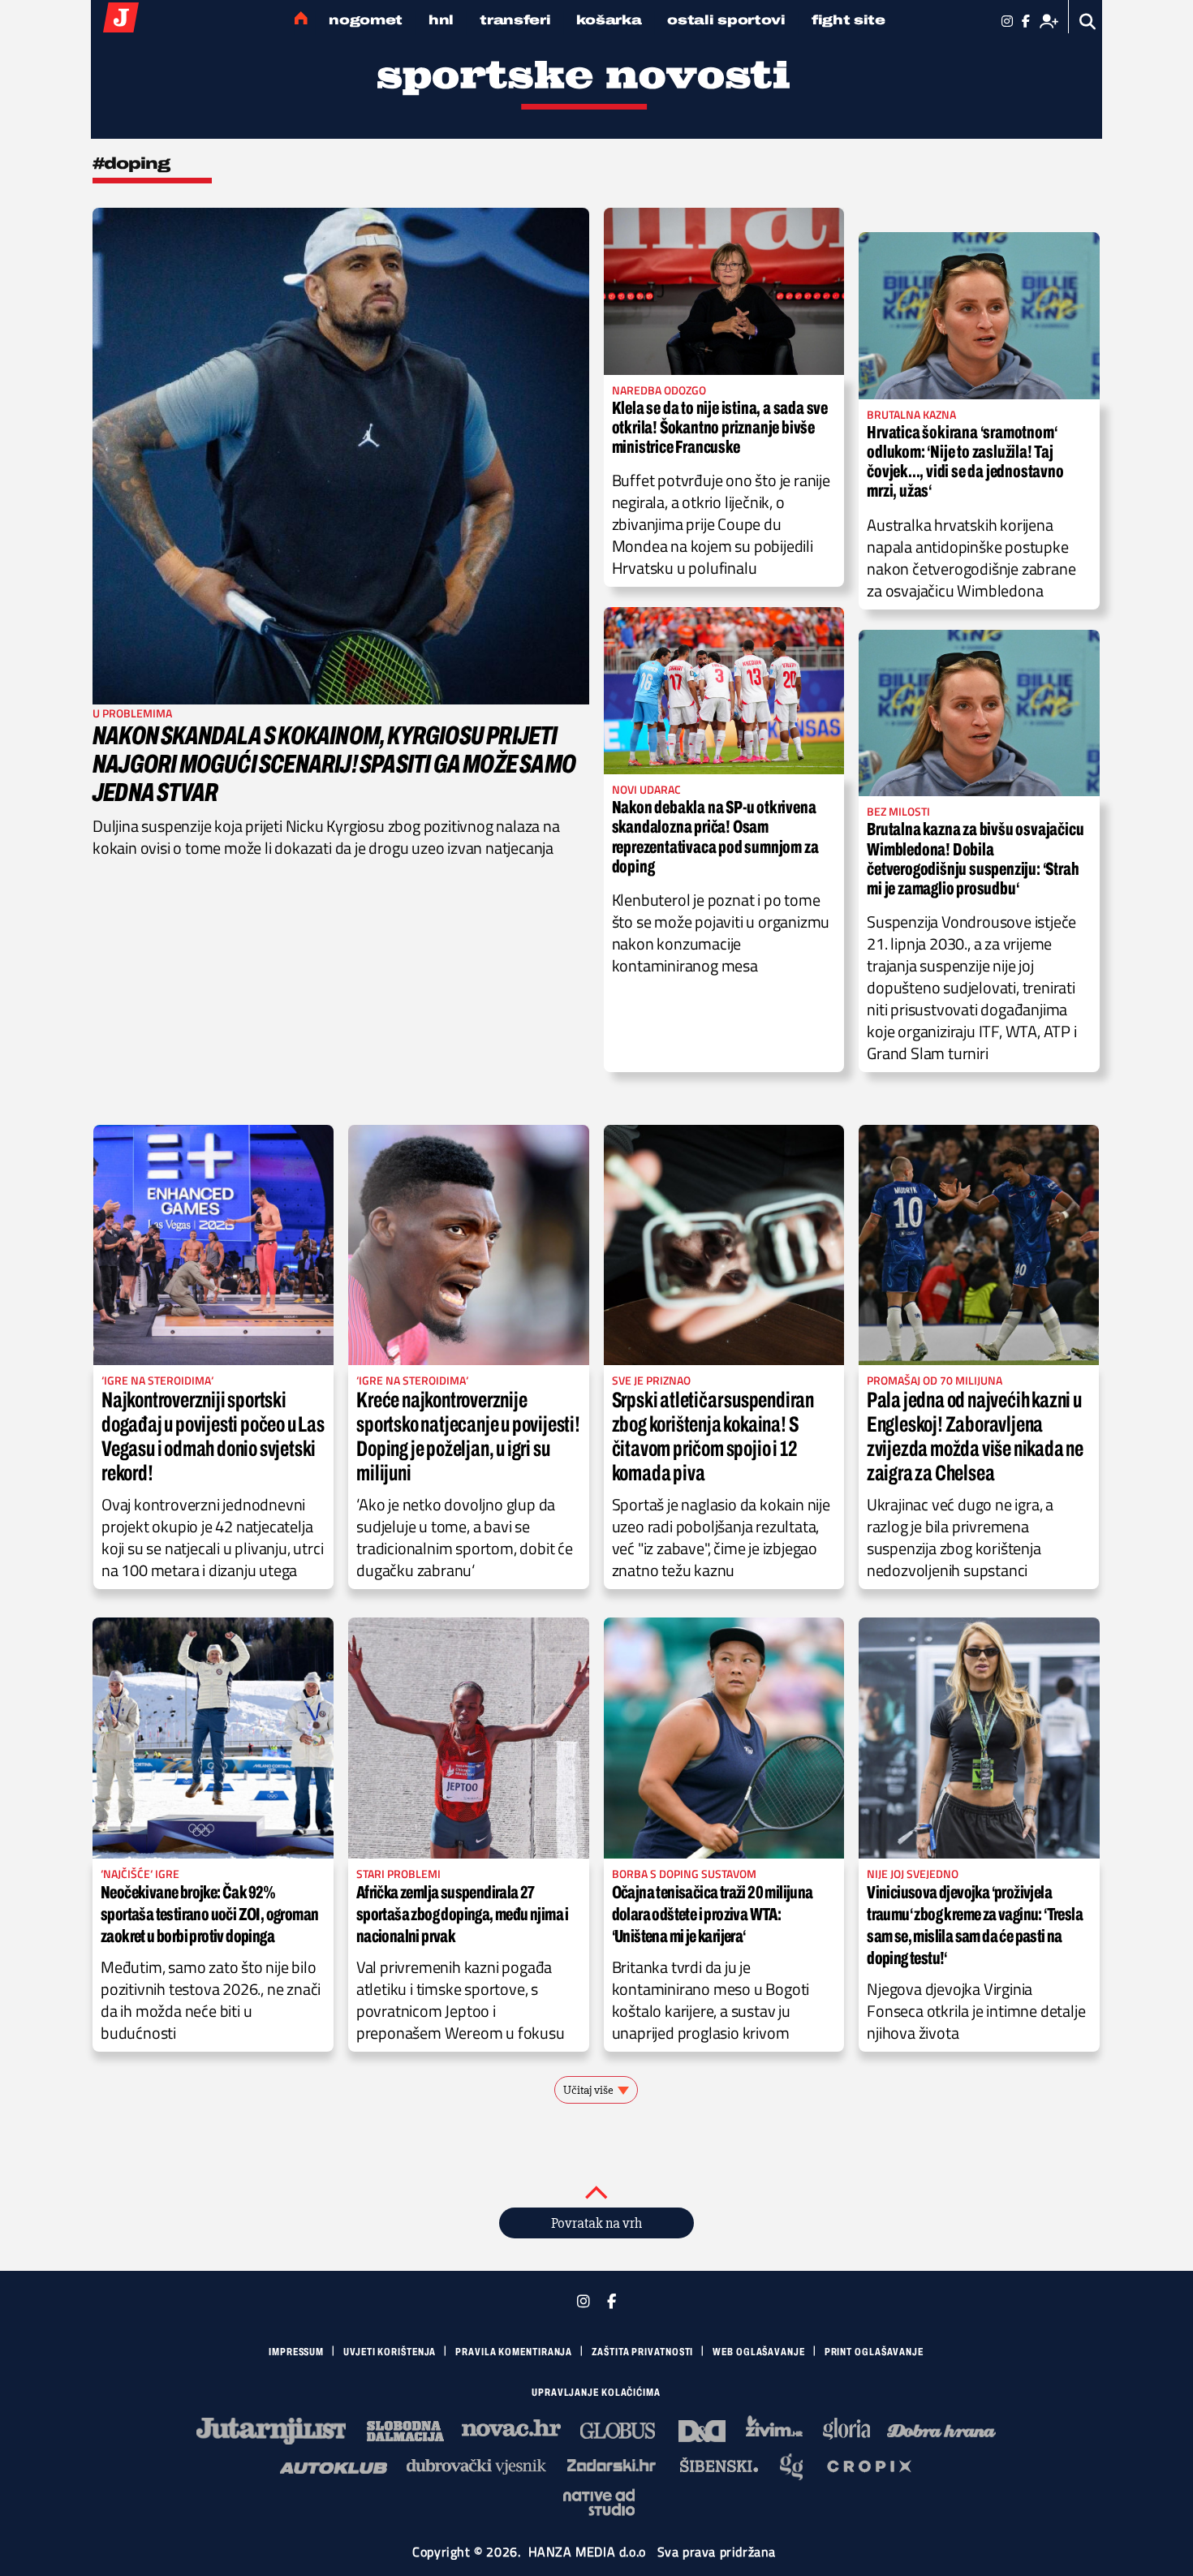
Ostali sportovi (726, 20)
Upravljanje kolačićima (596, 2393)
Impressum (296, 2352)
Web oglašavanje (759, 2352)
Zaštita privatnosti (642, 2352)
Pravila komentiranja (514, 2352)
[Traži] (1088, 22)
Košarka (609, 20)
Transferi (515, 20)
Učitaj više (588, 2090)
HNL (441, 20)
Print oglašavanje (874, 2352)
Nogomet (366, 20)
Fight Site (848, 20)
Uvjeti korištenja (390, 2352)
